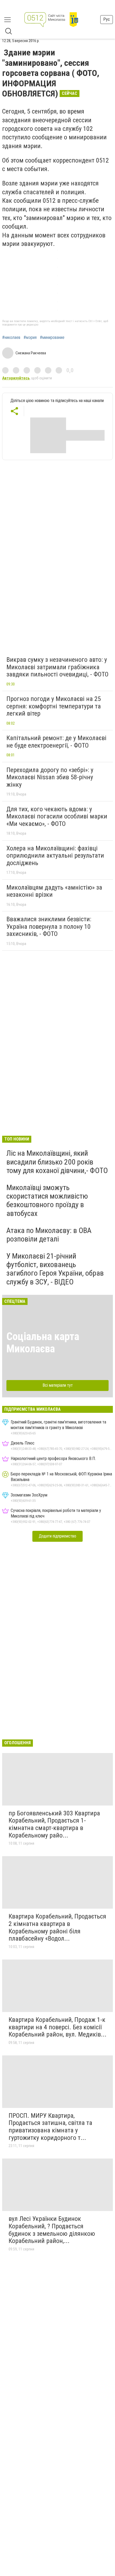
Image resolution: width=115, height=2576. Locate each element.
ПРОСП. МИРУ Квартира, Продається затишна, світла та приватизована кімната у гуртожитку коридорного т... (50, 2127)
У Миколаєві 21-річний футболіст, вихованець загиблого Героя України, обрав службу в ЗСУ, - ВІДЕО (55, 1269)
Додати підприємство (57, 1536)
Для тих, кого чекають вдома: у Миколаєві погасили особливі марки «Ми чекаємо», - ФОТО (57, 816)
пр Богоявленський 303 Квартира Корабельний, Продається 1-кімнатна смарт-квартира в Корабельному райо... (54, 1824)
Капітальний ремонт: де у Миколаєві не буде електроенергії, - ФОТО (56, 742)
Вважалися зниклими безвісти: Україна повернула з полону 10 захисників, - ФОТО (49, 926)
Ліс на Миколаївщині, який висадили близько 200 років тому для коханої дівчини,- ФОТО (57, 1162)
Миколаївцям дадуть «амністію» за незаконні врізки (54, 891)
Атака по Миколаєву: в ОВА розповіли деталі (49, 1235)
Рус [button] (107, 19)
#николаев (11, 338)
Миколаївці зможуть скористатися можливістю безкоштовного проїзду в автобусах (47, 1200)
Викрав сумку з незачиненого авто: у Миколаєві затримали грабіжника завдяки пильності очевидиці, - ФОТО (57, 667)
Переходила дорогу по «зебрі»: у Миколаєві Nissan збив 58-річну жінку (50, 777)
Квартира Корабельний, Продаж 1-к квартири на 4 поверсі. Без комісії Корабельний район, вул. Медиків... (57, 2027)
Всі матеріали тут (58, 1385)
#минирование (52, 338)
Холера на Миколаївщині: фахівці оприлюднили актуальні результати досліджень (55, 856)
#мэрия (30, 338)
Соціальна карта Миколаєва (43, 1343)
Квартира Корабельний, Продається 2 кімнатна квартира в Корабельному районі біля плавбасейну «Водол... (57, 1927)
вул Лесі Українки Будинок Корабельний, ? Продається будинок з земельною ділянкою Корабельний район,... (52, 2230)
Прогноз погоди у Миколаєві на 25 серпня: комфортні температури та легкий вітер (54, 706)
